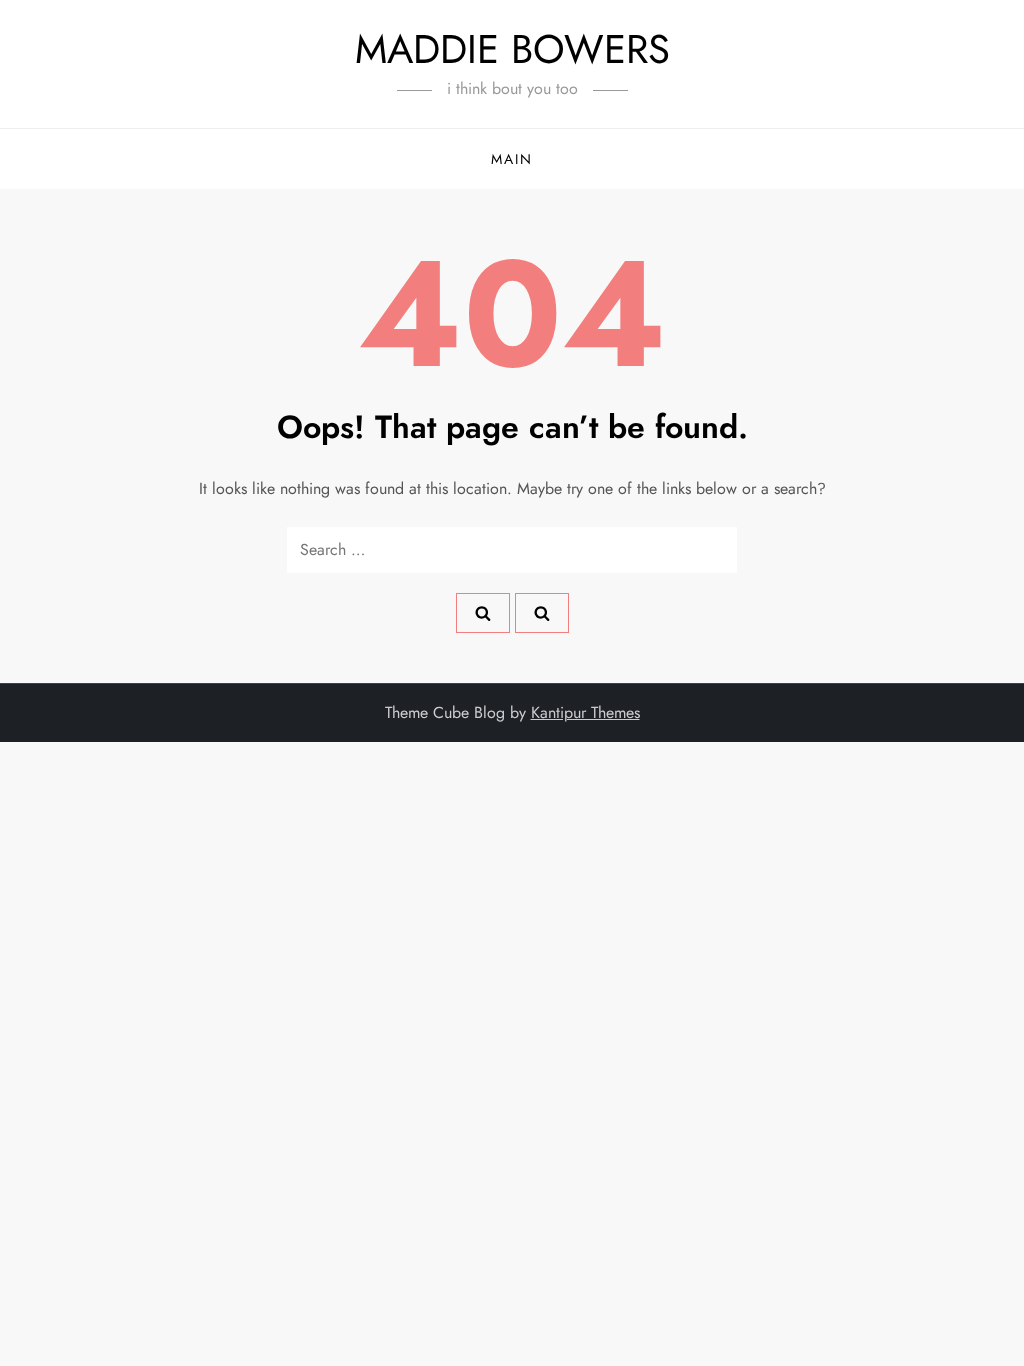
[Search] (483, 613)
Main (512, 159)
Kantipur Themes (585, 712)
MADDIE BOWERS (512, 49)
